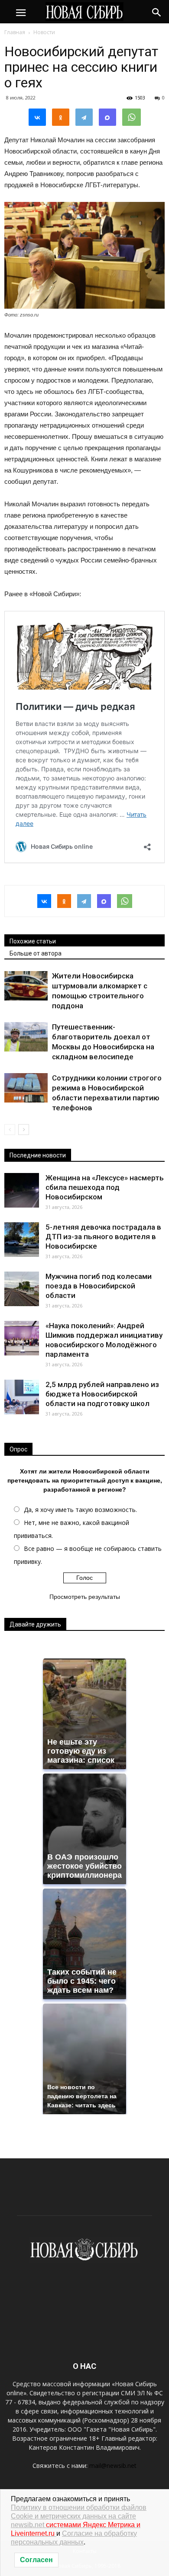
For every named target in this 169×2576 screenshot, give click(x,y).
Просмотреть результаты (85, 1597)
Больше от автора (36, 953)
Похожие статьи (33, 941)
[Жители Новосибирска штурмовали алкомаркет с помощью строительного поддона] (26, 986)
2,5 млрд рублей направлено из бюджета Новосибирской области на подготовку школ (102, 1394)
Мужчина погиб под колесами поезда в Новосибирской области (99, 1286)
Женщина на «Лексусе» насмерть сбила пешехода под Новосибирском (105, 1187)
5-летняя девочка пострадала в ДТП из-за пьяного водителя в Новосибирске (103, 1237)
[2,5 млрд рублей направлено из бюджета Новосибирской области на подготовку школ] (22, 1397)
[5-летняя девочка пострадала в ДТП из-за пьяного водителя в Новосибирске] (22, 1240)
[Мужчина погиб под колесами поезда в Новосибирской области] (22, 1289)
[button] (157, 12)
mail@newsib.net (113, 2466)
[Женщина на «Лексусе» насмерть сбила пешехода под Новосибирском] (22, 1190)
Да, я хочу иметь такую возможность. (80, 1510)
